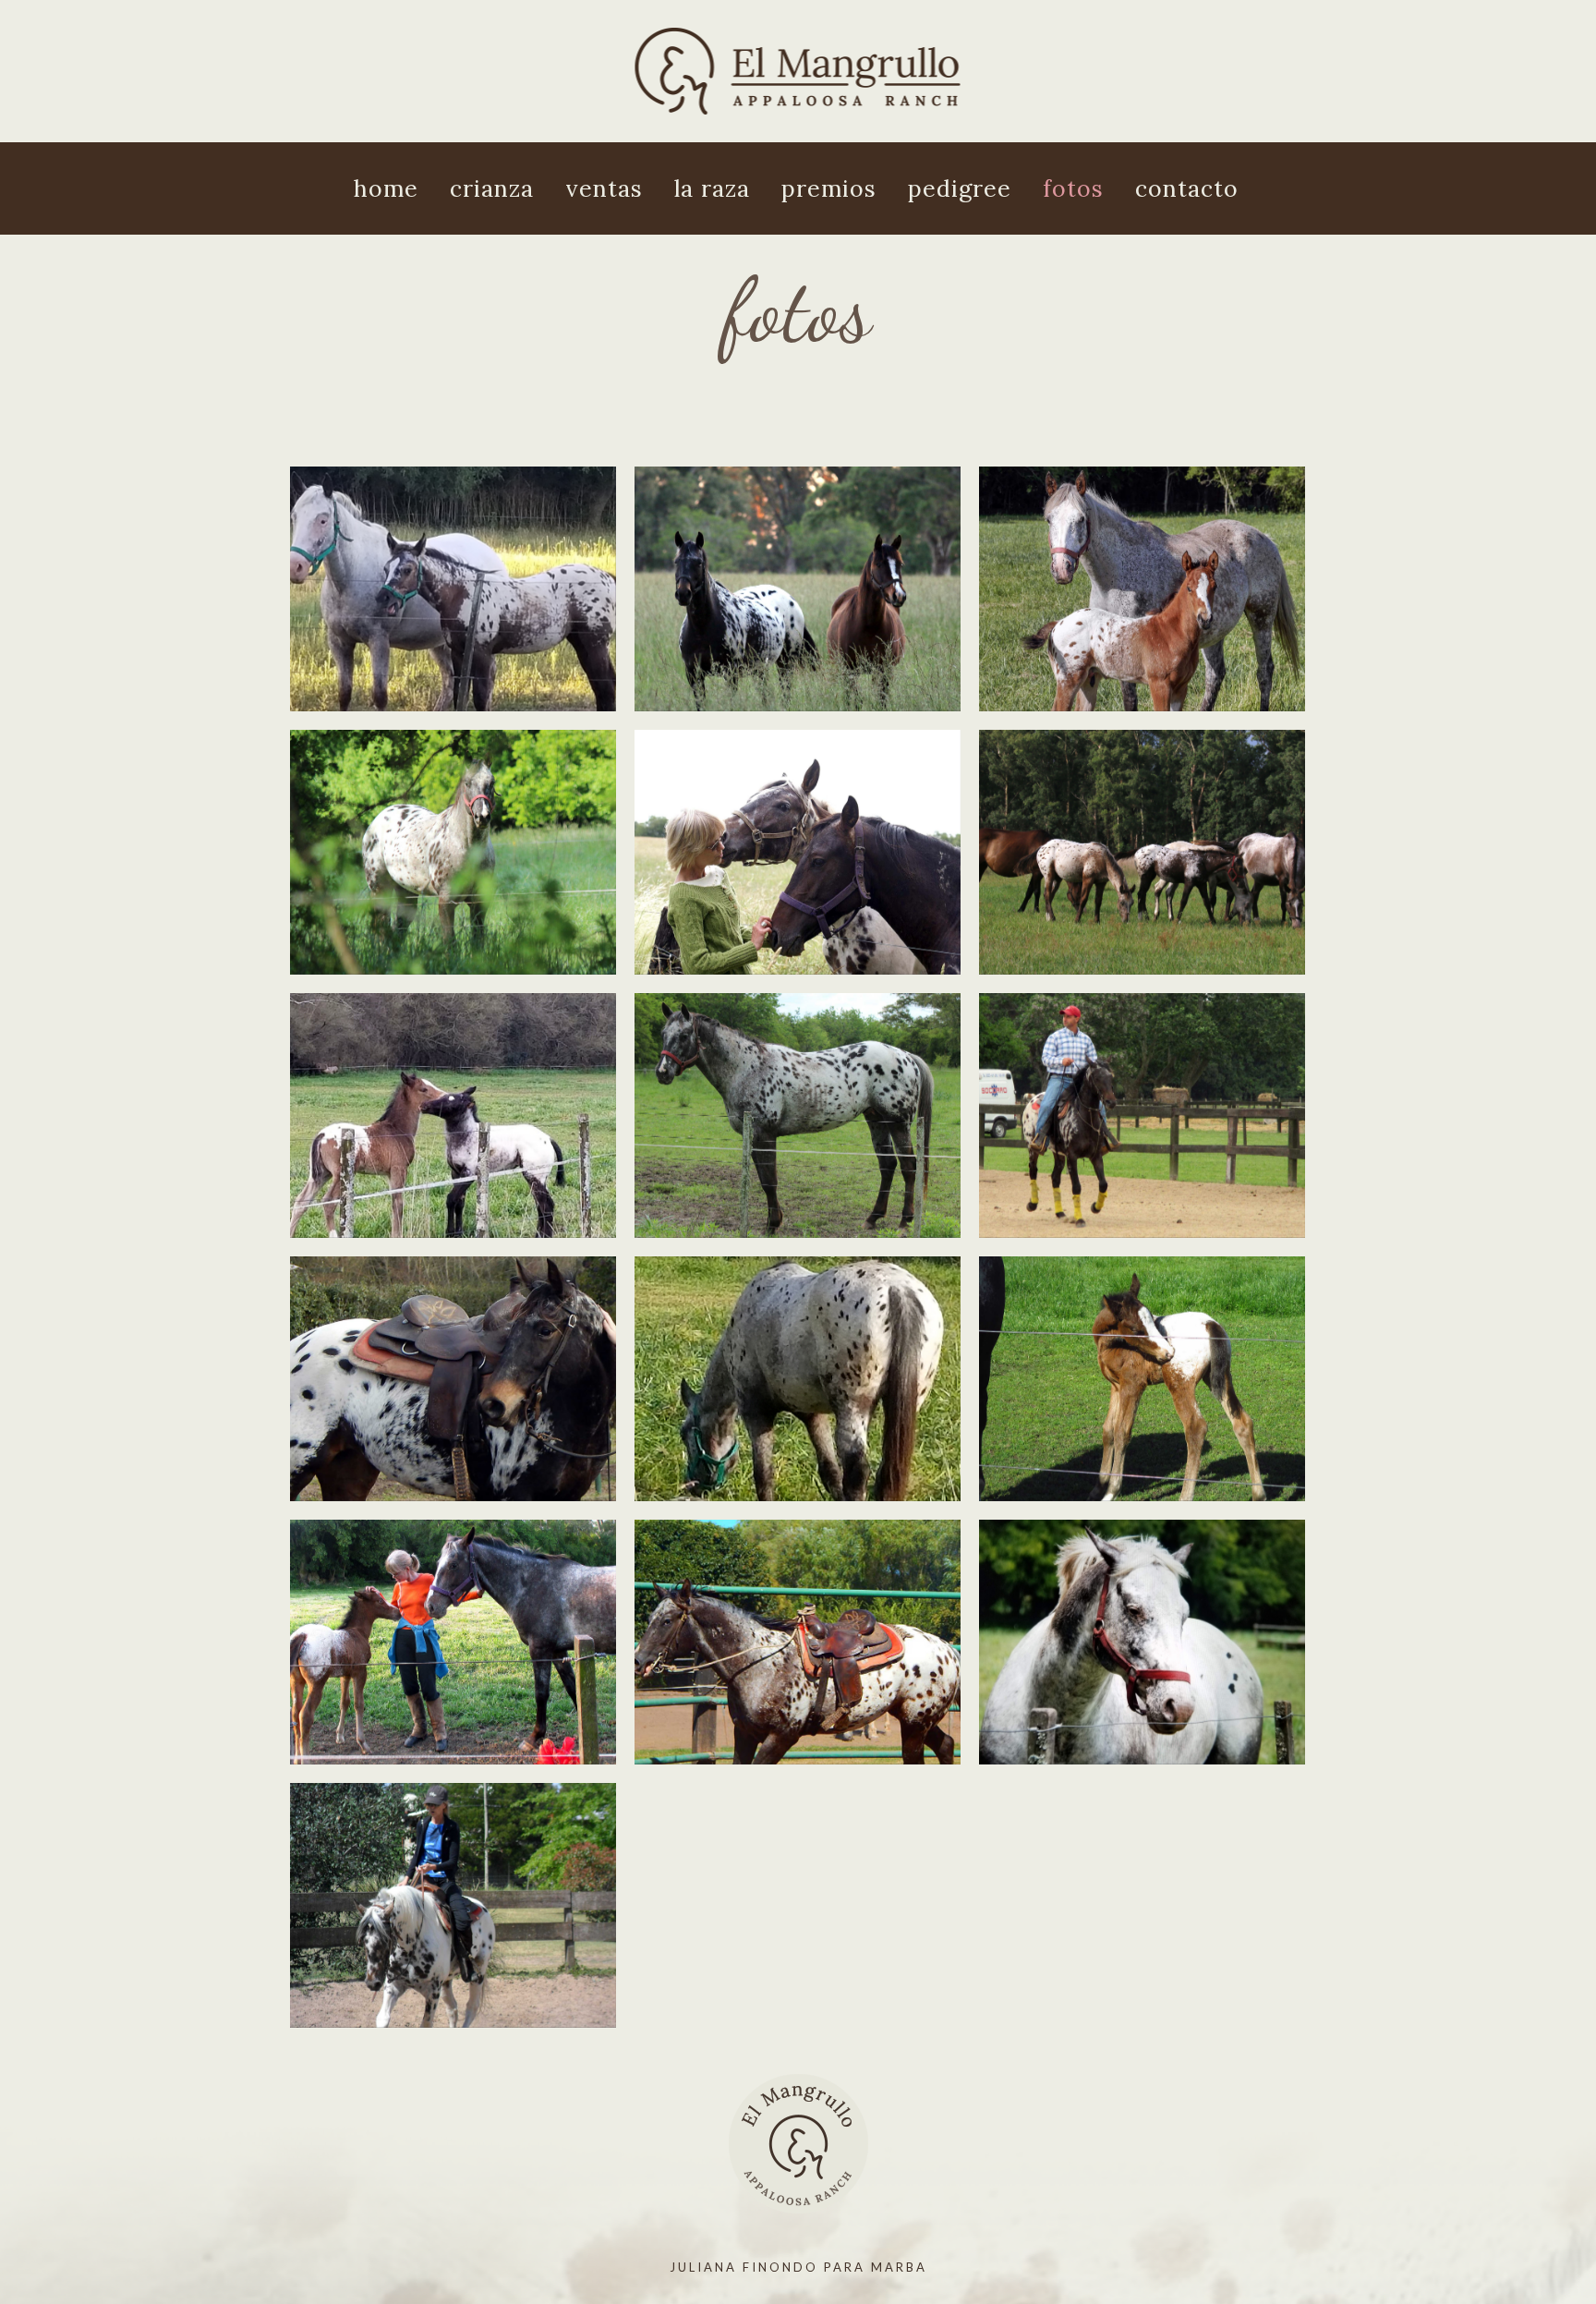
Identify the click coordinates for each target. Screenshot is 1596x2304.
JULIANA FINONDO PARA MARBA (798, 2267)
